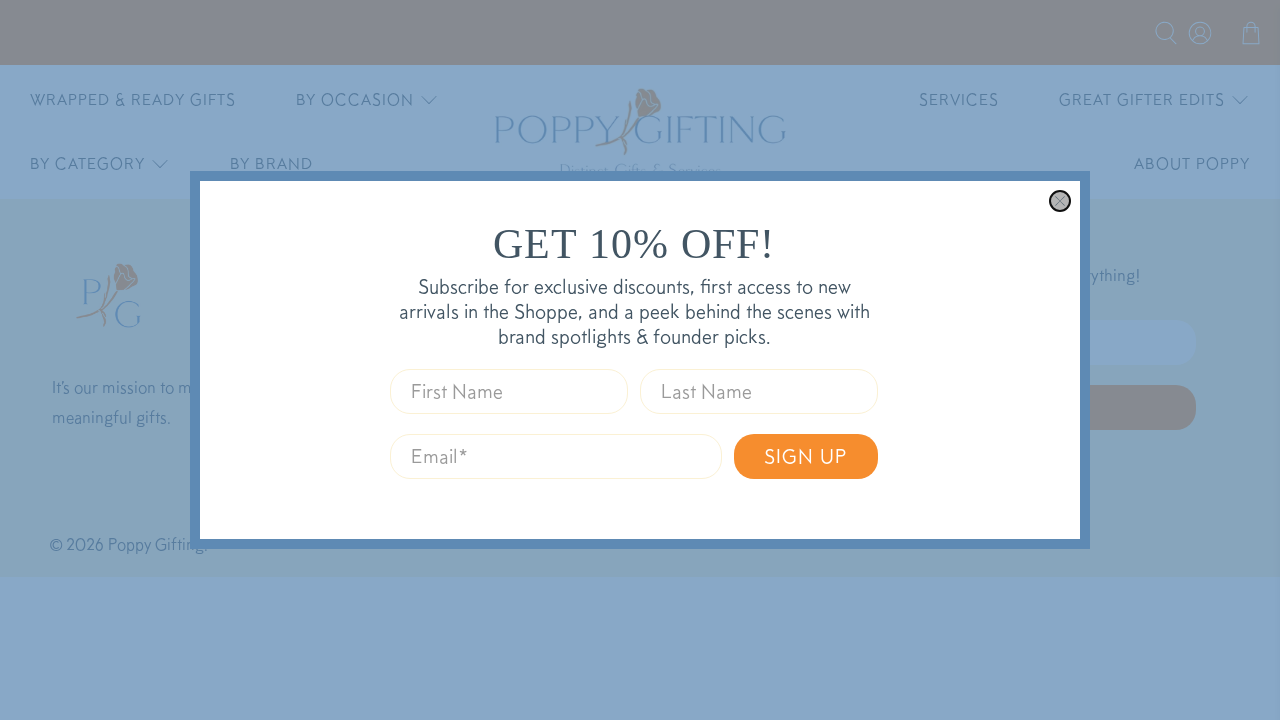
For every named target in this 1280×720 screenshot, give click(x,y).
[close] (1060, 201)
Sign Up (805, 456)
